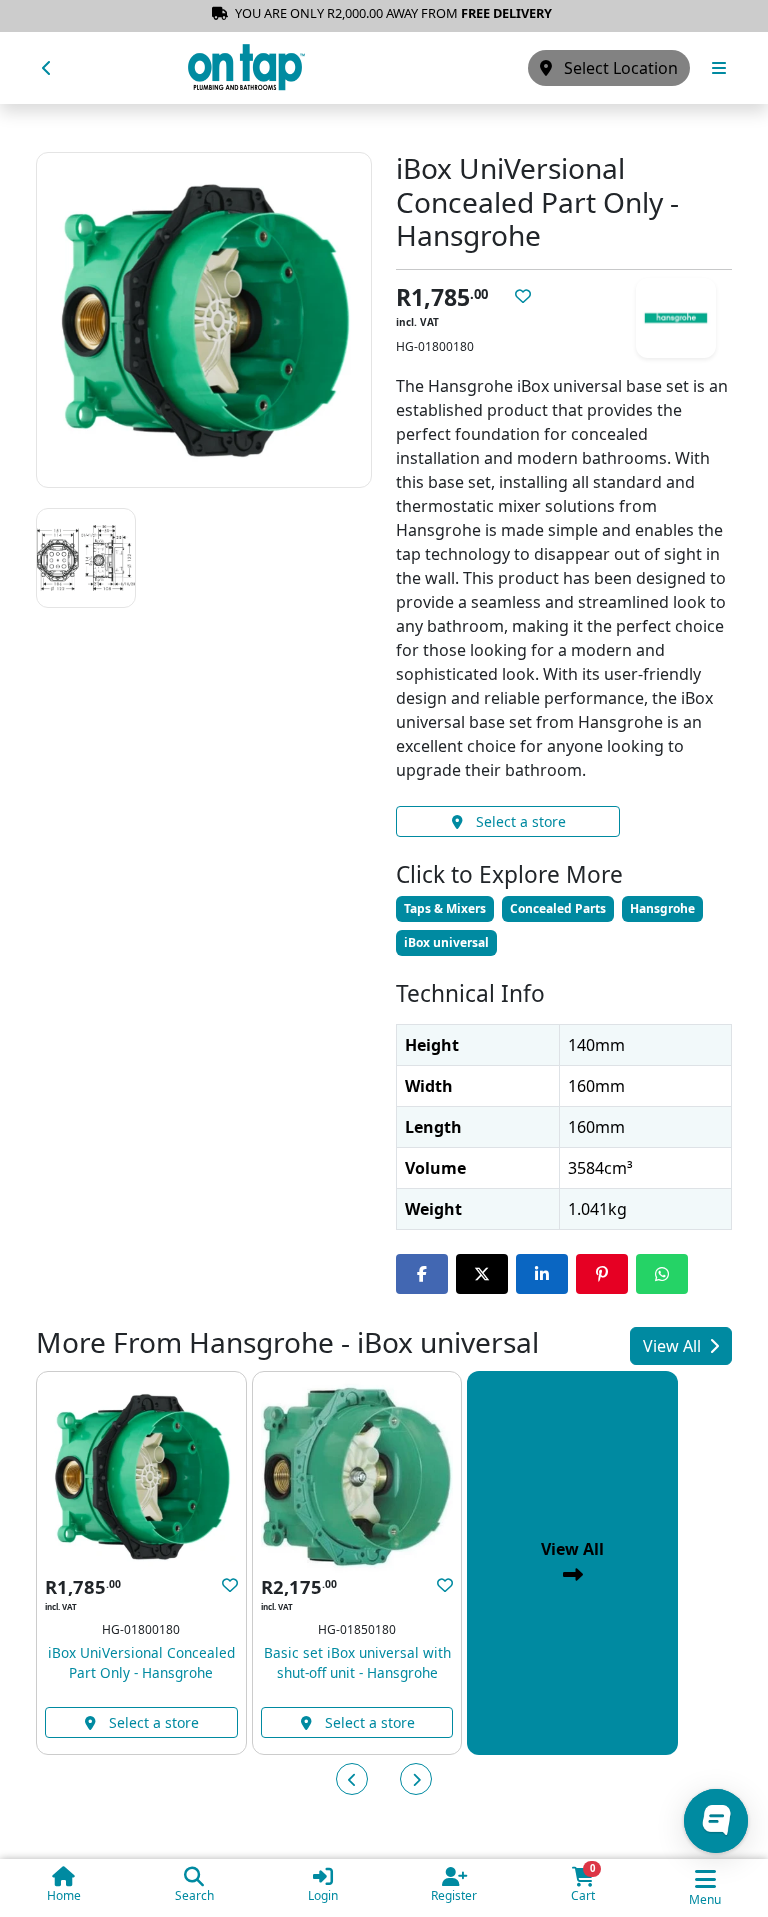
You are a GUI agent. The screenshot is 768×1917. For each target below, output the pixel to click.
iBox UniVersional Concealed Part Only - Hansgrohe (141, 1662)
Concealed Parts (558, 908)
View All (674, 1346)
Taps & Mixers (445, 908)
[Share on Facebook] (422, 1274)
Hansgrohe (662, 908)
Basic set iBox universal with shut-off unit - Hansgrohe (357, 1662)
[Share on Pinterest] (602, 1274)
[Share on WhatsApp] (662, 1274)
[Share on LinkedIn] (542, 1274)
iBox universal (446, 942)
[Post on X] (482, 1274)
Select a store (519, 821)
